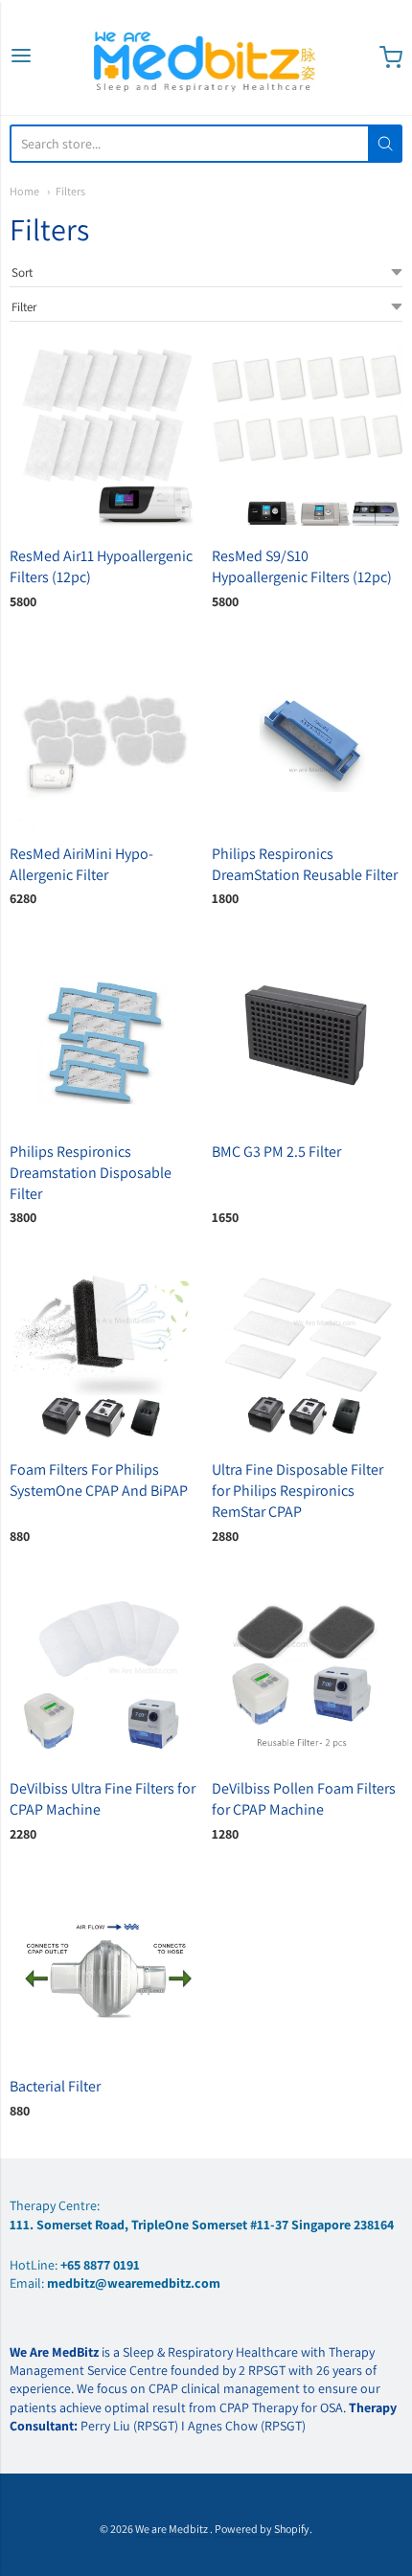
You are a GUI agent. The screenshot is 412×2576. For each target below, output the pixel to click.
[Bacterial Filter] (105, 1968)
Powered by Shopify (262, 2529)
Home (24, 191)
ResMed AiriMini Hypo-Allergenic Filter (81, 864)
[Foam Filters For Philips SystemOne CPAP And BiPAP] (105, 1352)
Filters (70, 191)
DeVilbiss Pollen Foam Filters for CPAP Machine (304, 1799)
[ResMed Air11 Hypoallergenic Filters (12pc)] (105, 437)
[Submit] (385, 144)
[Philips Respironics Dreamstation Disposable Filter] (105, 1033)
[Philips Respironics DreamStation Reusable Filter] (307, 735)
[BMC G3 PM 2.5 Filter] (307, 1033)
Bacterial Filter (55, 2086)
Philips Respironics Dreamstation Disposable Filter (91, 1173)
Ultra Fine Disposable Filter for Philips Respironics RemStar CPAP (298, 1491)
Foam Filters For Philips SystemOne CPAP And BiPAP (99, 1480)
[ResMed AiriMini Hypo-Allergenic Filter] (105, 735)
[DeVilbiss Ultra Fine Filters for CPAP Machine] (105, 1671)
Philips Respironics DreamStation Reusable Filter (305, 864)
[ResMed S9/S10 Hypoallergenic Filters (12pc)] (307, 437)
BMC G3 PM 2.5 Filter (276, 1152)
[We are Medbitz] (206, 57)
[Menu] (21, 57)
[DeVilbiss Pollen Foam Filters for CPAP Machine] (307, 1671)
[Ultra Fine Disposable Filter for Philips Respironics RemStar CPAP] (307, 1352)
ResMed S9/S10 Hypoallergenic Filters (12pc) (302, 566)
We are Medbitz (172, 2529)
